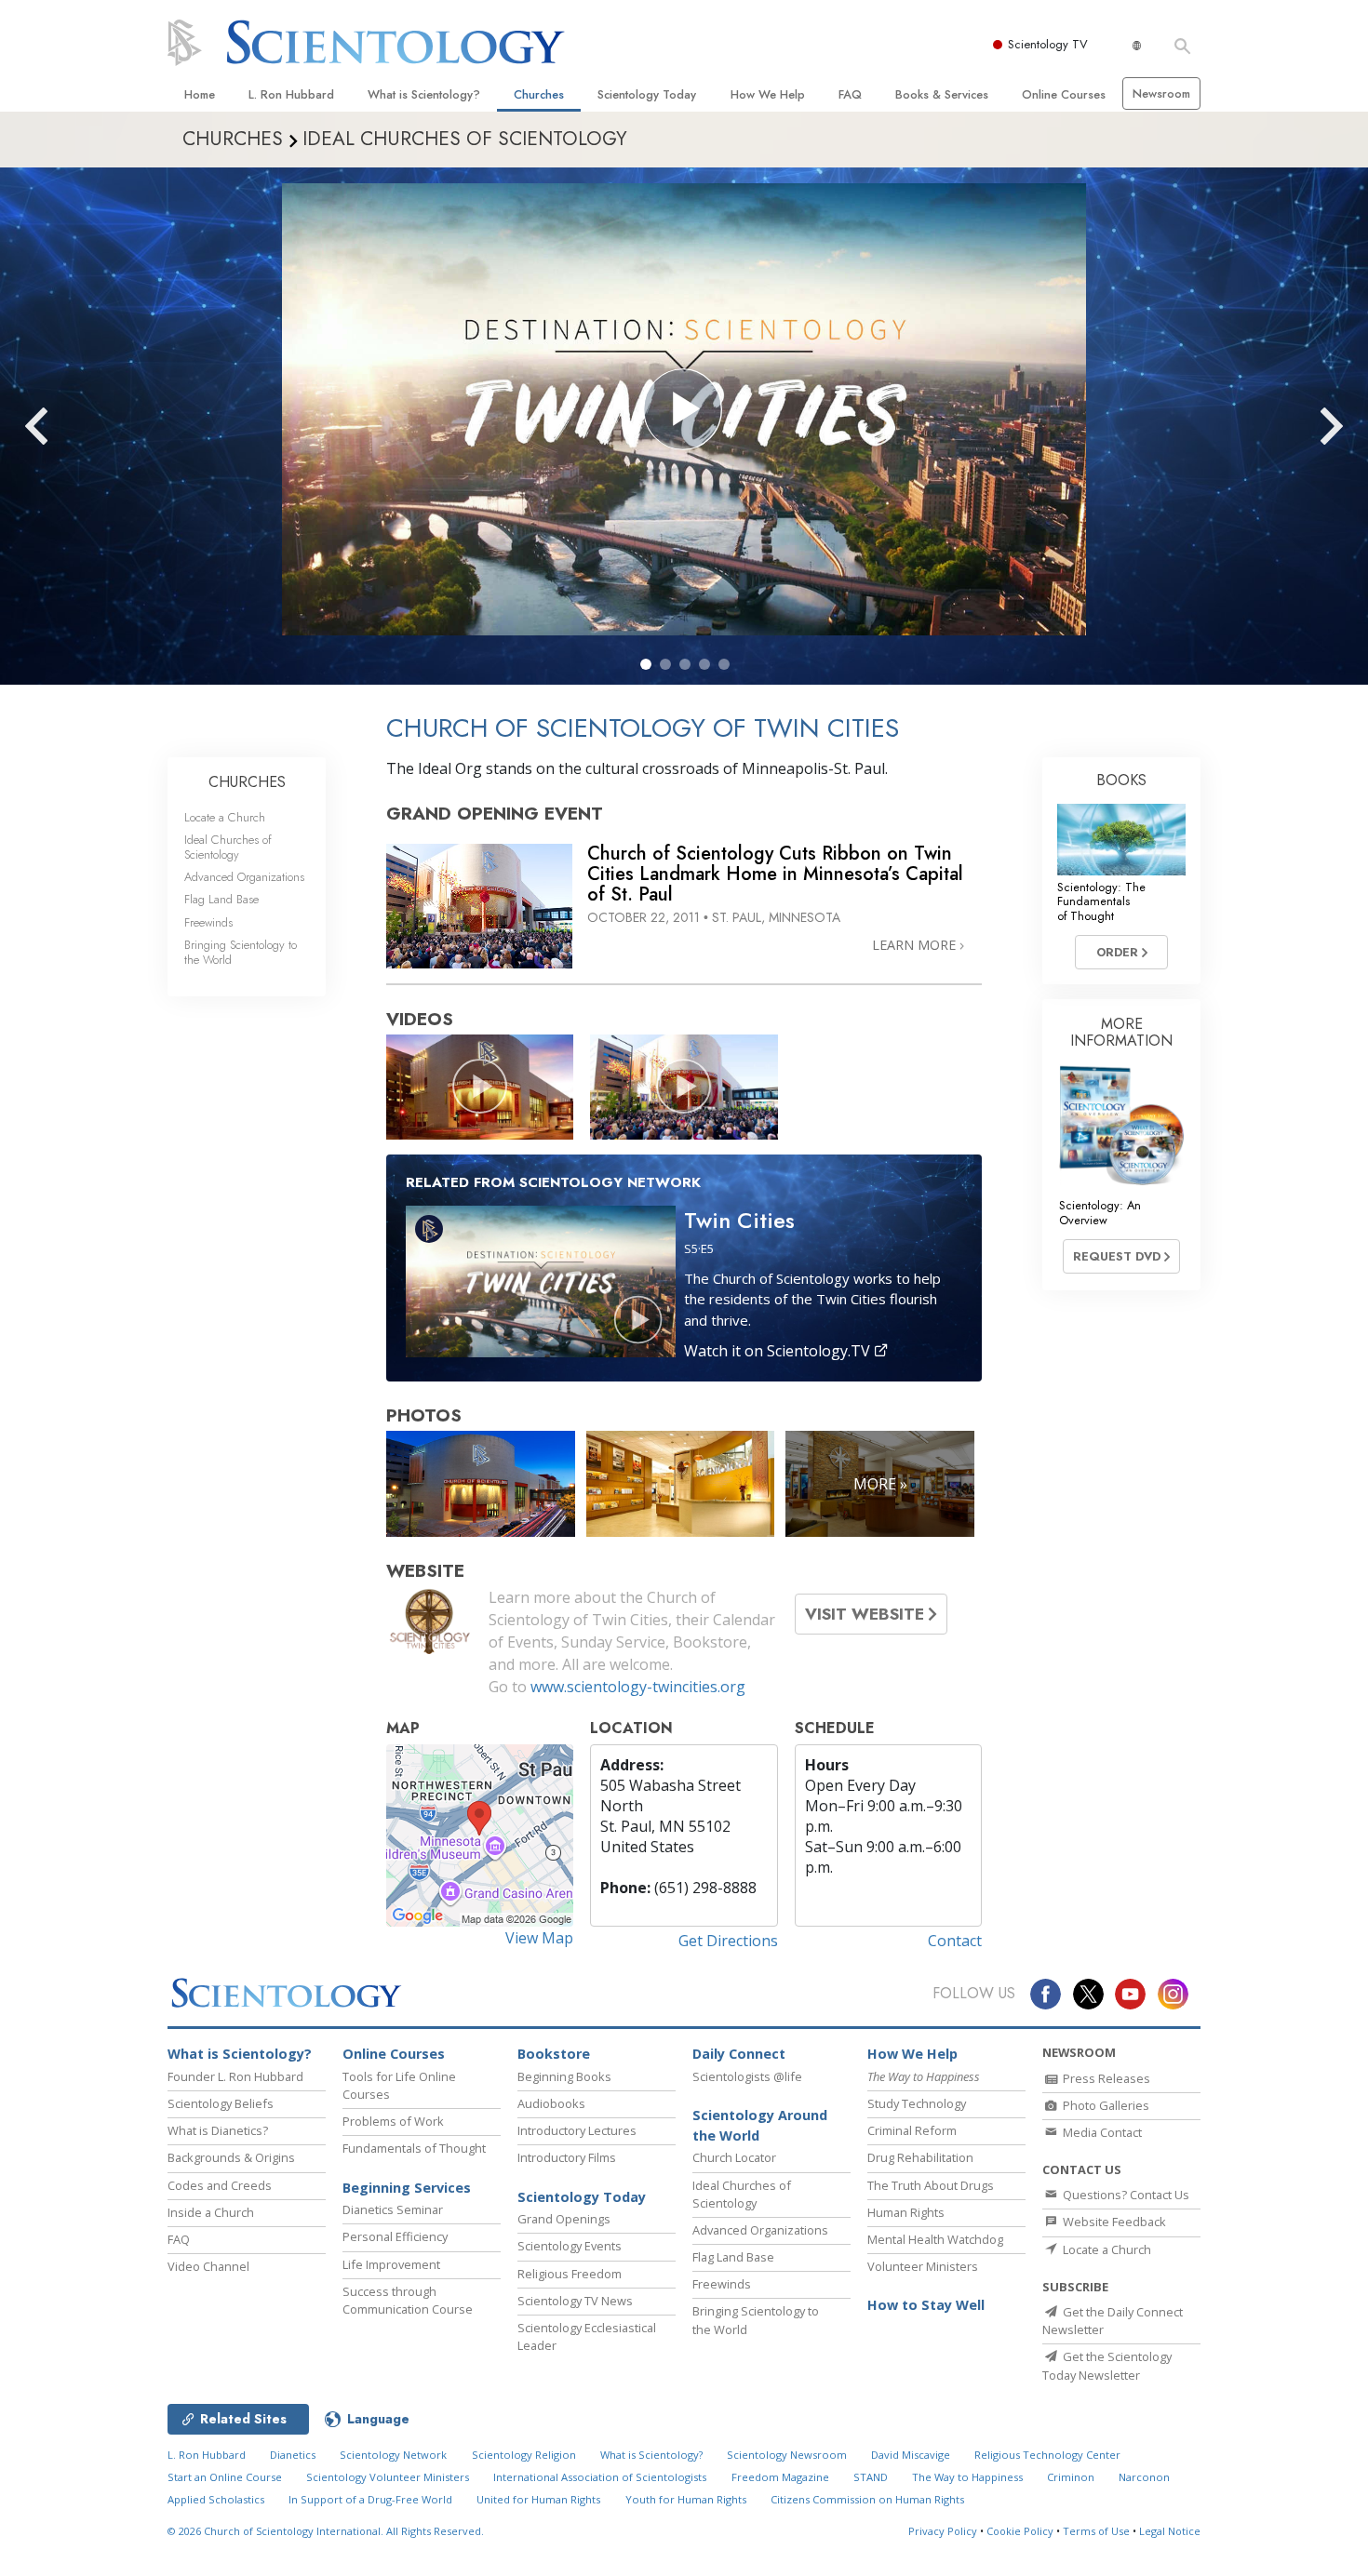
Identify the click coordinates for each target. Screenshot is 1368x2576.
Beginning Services (407, 2188)
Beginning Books (564, 2076)
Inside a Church (211, 2212)
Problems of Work (393, 2121)
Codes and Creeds (220, 2185)
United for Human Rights (538, 2499)
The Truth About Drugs (931, 2185)
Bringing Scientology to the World (241, 952)
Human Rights (906, 2212)
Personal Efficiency (395, 2236)
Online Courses (1064, 94)
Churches (539, 94)
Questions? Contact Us (1125, 2195)
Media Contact (1101, 2132)
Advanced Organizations (244, 877)
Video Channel (208, 2266)
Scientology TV (1048, 44)
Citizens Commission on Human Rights (867, 2499)
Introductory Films (567, 2157)
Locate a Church (225, 817)
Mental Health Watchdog (935, 2239)
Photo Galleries (1105, 2105)
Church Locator (734, 2157)
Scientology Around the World (760, 2125)
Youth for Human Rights (686, 2499)
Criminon (1071, 2477)
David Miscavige (911, 2455)
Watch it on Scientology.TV (779, 1351)
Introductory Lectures (577, 2130)
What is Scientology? (424, 94)
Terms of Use (1096, 2531)
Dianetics (293, 2455)
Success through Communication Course (408, 2300)
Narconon (1144, 2477)
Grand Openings (564, 2219)
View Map (539, 1938)
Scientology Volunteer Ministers (388, 2477)
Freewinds (208, 922)
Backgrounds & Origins (231, 2157)
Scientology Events (570, 2246)
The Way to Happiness (967, 2477)
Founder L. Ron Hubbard (235, 2076)
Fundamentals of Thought (414, 2148)
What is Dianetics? (218, 2130)
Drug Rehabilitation (920, 2157)
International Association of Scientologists (600, 2477)
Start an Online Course (225, 2477)
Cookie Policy (1020, 2531)
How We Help (768, 94)
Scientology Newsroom (787, 2455)
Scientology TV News (575, 2301)
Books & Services (942, 94)
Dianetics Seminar (393, 2209)
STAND (871, 2477)
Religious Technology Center (1047, 2455)
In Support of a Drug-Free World (370, 2499)
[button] (646, 664)
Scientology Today (647, 94)
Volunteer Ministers (923, 2266)
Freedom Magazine (780, 2477)
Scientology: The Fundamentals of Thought (1101, 901)
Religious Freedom (570, 2274)
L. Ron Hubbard (291, 94)
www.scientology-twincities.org (638, 1687)
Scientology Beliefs (221, 2103)
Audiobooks (551, 2103)
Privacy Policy (943, 2531)
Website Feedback (1113, 2222)
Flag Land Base (221, 899)
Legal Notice (1170, 2531)
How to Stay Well (926, 2305)
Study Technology (917, 2103)
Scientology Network (393, 2455)
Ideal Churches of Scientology (228, 847)
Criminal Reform (912, 2130)
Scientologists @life (747, 2076)
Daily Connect (739, 2054)
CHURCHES (247, 782)
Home (200, 94)
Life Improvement (391, 2264)
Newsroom (1161, 93)
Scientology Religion (524, 2455)
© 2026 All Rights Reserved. (326, 2531)
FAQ (850, 94)
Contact (955, 1941)
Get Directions (728, 1941)
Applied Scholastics (216, 2499)
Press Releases (1105, 2078)
